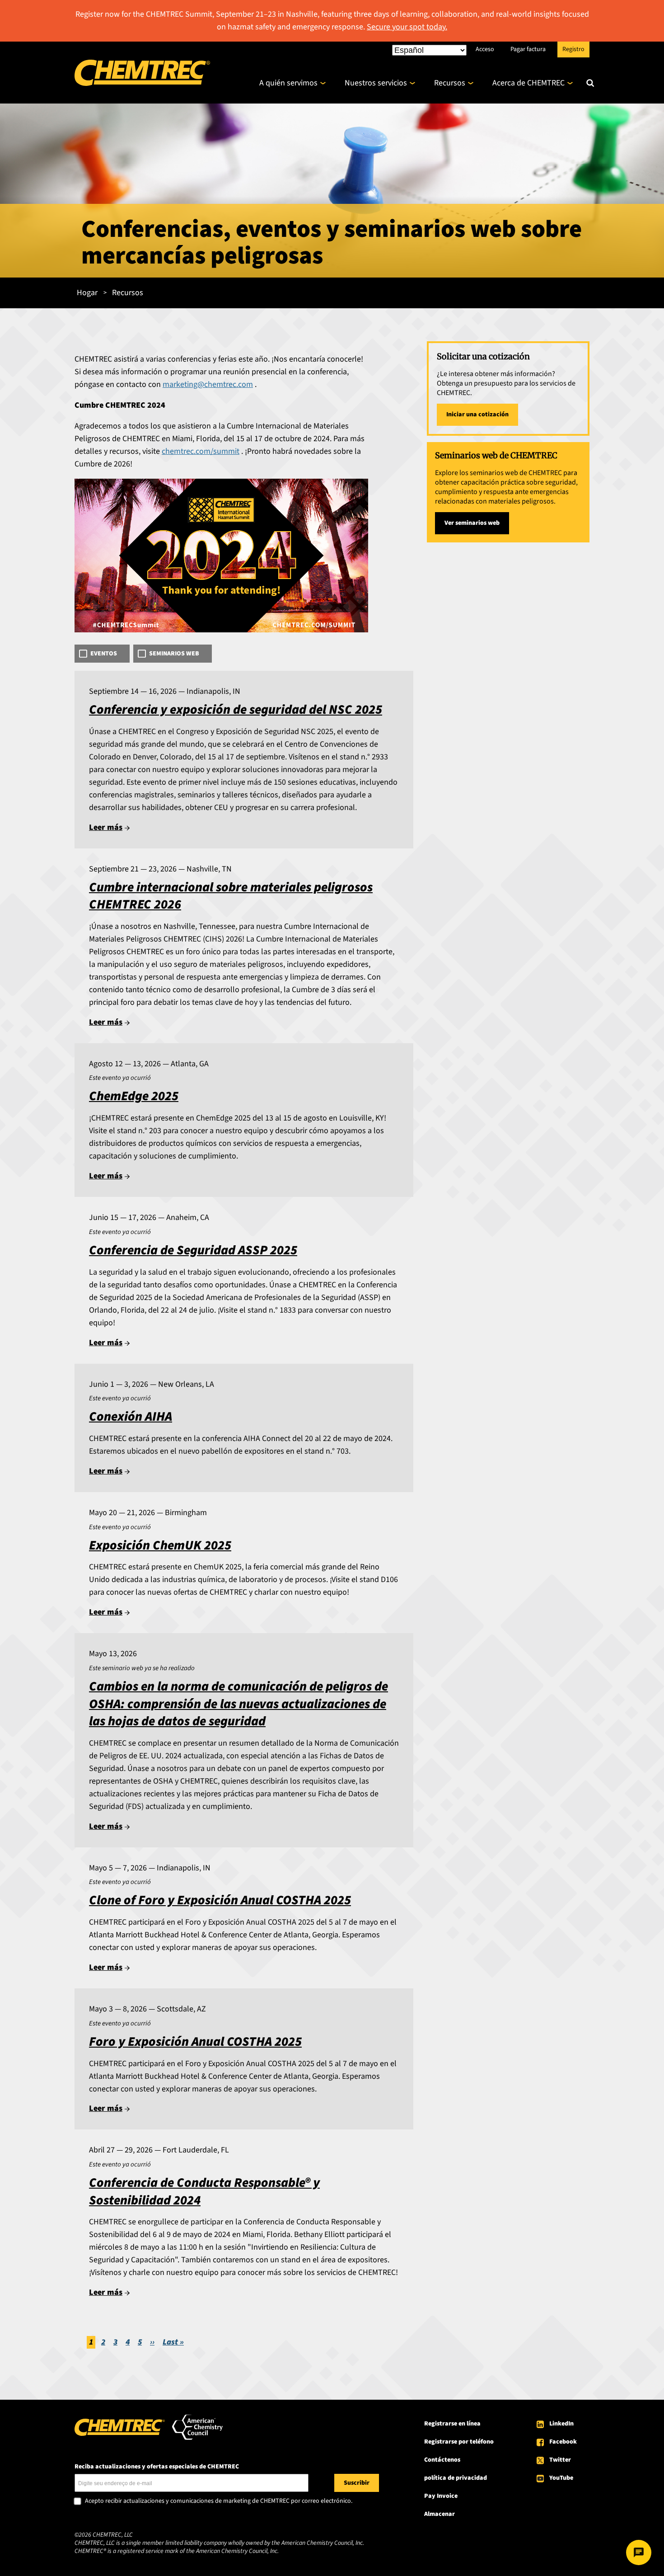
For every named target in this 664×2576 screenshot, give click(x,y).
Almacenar (440, 2514)
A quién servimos (288, 83)
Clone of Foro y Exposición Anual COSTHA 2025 (220, 1900)
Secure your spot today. (407, 27)
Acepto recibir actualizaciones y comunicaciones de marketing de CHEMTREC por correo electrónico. (219, 2501)
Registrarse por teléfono (459, 2442)
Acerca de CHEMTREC (528, 83)
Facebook (563, 2442)
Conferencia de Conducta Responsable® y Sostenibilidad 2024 (204, 2192)
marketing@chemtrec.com (208, 384)
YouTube (561, 2478)
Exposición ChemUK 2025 (160, 1546)
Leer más (106, 827)
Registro (573, 49)
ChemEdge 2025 (134, 1096)
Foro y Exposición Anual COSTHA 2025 (195, 2042)
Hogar (87, 293)
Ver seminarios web (472, 523)
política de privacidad (456, 2478)
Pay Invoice (441, 2496)
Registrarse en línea (452, 2424)
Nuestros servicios (376, 83)
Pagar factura (528, 49)
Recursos (450, 83)
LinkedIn (561, 2424)
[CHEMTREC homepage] (142, 83)
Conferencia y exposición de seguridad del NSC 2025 (236, 710)
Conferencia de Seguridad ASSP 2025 (193, 1250)
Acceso (485, 49)
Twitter (560, 2460)
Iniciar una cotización (477, 414)
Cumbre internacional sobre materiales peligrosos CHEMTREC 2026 (231, 896)
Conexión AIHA (131, 1417)
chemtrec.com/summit (201, 451)
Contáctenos (442, 2460)
